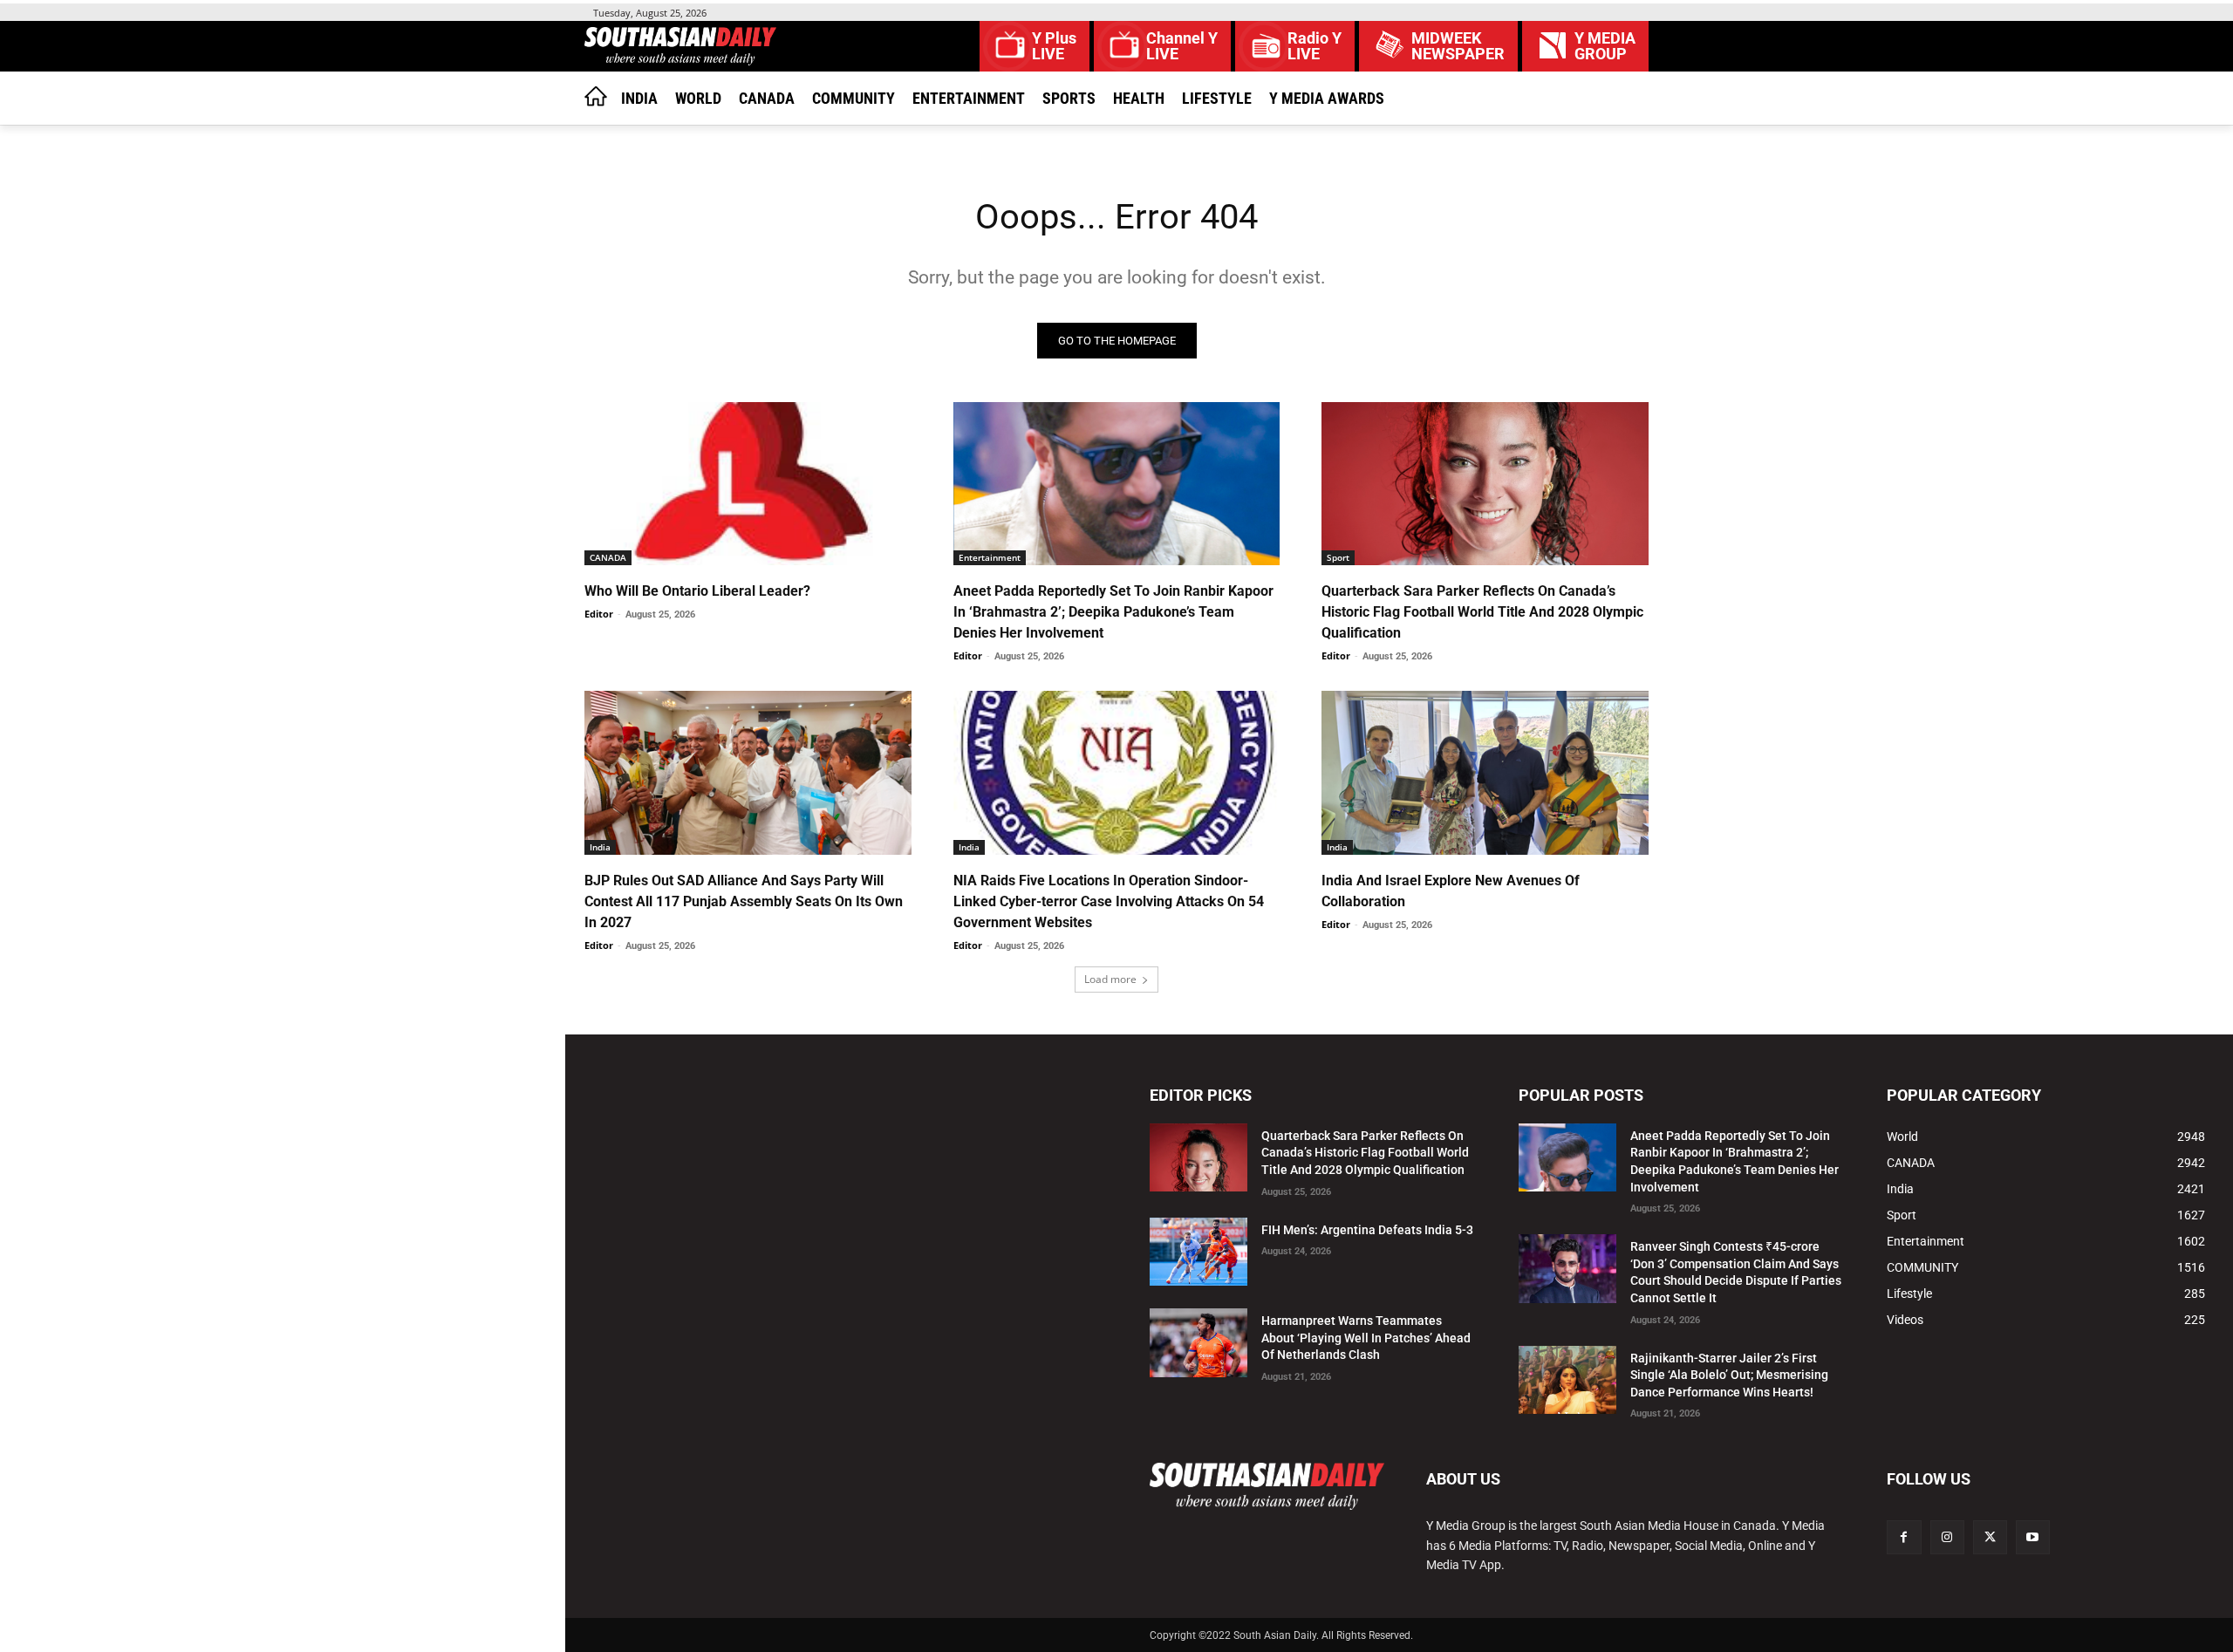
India (600, 847)
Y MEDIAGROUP (1605, 46)
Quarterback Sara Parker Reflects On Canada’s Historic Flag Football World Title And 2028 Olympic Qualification (1482, 612)
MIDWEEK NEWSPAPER (1458, 46)
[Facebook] (1904, 1537)
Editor (599, 614)
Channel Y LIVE (1182, 46)
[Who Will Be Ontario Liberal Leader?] (748, 484)
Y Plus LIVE (1054, 46)
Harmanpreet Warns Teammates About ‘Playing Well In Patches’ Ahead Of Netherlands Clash (1366, 1338)
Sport (1338, 557)
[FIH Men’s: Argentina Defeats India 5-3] (1198, 1252)
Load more (1110, 979)
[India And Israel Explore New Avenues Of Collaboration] (1485, 772)
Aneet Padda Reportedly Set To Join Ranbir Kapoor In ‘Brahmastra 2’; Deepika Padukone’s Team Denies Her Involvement (1113, 612)
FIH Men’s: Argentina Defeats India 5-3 (1367, 1230)
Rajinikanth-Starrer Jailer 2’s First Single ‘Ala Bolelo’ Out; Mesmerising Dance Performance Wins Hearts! (1729, 1375)
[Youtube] (2033, 1537)
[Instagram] (1947, 1537)
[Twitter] (1990, 1537)
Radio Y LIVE (1315, 46)
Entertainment (990, 557)
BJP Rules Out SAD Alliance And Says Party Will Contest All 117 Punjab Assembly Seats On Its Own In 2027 (744, 901)
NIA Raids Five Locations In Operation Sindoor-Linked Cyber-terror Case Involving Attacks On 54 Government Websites (1109, 901)
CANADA (608, 557)
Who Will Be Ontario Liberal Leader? (697, 591)
